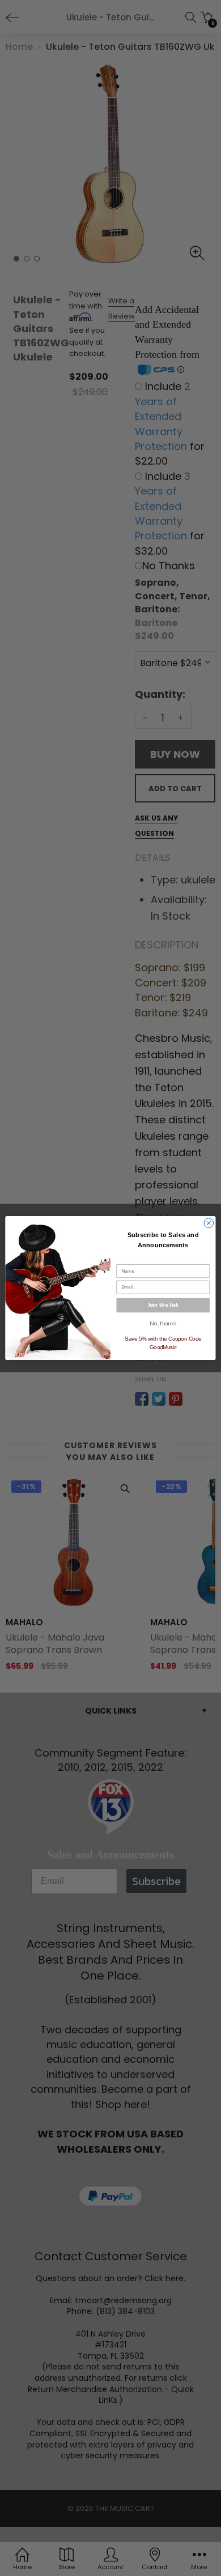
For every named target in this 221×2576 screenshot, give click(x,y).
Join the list (163, 1305)
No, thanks (163, 1323)
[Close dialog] (209, 1223)
